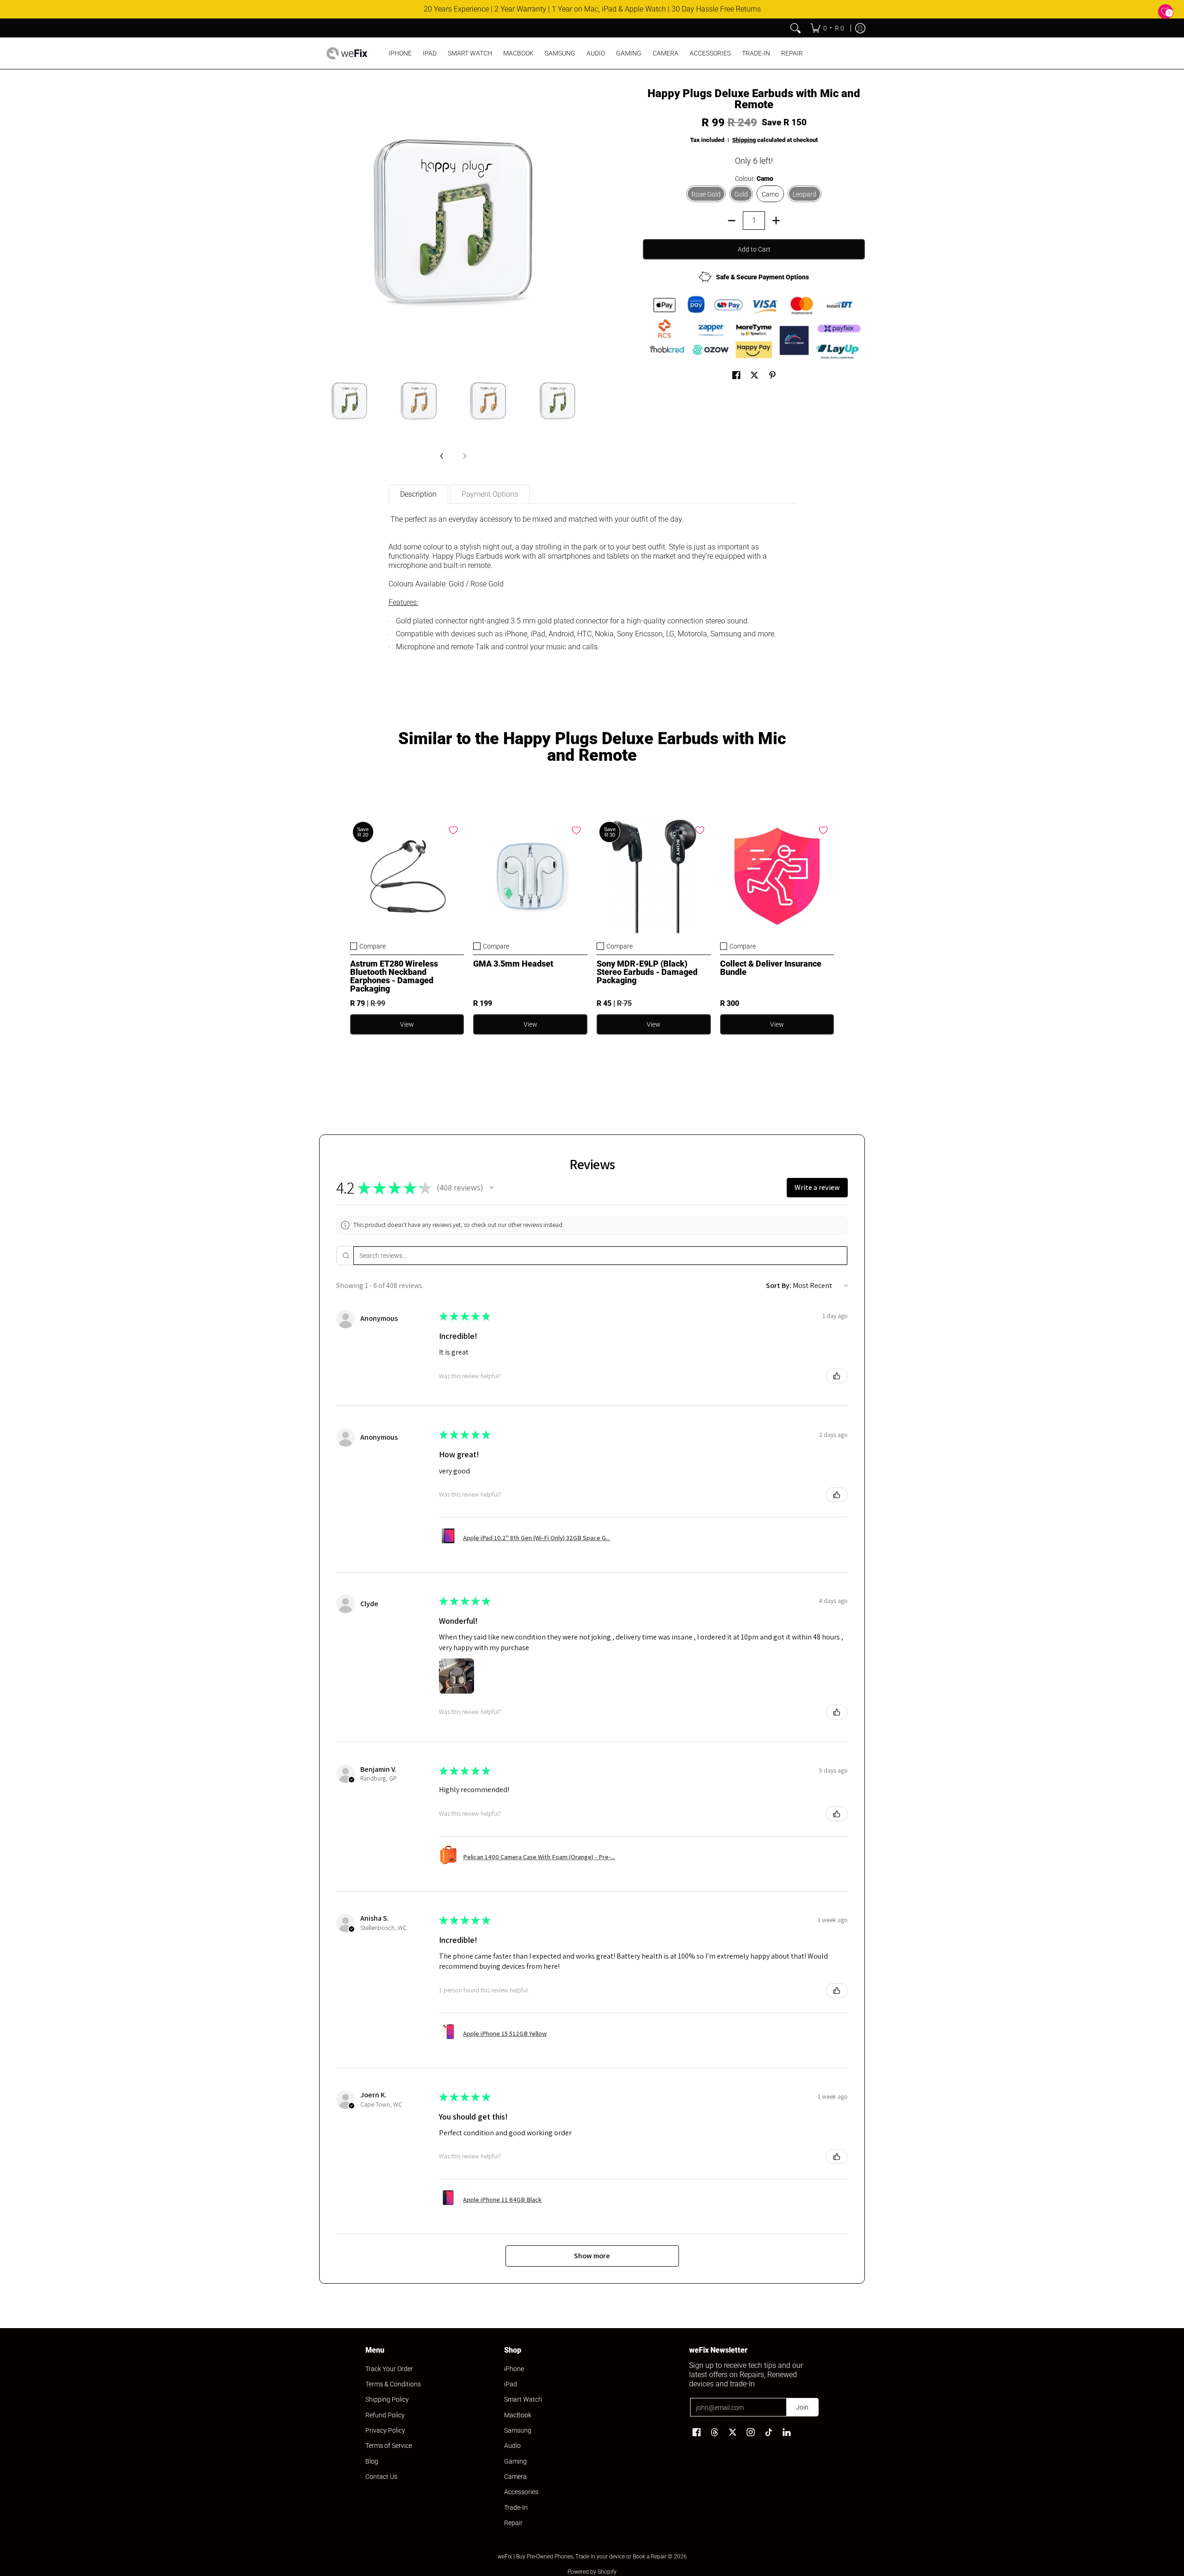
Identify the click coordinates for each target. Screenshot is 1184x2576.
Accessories (521, 2492)
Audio (512, 2446)
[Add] (776, 221)
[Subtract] (732, 221)
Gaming (515, 2461)
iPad (511, 2384)
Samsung (518, 2430)
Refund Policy (385, 2415)
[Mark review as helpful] (837, 1376)
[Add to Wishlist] (453, 830)
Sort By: (779, 1285)
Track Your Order (389, 2369)
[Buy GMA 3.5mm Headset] (530, 876)
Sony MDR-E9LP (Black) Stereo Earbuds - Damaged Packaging (647, 972)
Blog (372, 2461)
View (407, 1024)
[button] (736, 375)
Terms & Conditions (393, 2384)
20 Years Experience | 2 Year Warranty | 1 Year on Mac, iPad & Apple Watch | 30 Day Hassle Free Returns (592, 9)
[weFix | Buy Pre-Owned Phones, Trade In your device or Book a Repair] (347, 53)
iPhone (514, 2369)
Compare (373, 946)
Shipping (744, 140)
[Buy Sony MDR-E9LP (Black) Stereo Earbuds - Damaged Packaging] (654, 876)
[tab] (418, 494)
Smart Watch (523, 2399)
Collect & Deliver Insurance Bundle (771, 968)
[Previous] (442, 456)
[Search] (795, 28)
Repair (513, 2523)
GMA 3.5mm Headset (513, 964)
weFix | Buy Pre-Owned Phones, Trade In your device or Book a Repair (582, 2557)
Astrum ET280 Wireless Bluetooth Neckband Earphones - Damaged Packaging (394, 976)
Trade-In (516, 2508)
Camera (515, 2477)
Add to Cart (754, 249)
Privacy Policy (385, 2430)
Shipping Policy (387, 2399)
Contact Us (381, 2477)
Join (802, 2407)
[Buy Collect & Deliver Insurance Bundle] (777, 876)
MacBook (518, 2415)
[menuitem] (827, 28)
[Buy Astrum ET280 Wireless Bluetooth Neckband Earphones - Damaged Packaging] (407, 876)
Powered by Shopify (592, 2572)
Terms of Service (389, 2446)
